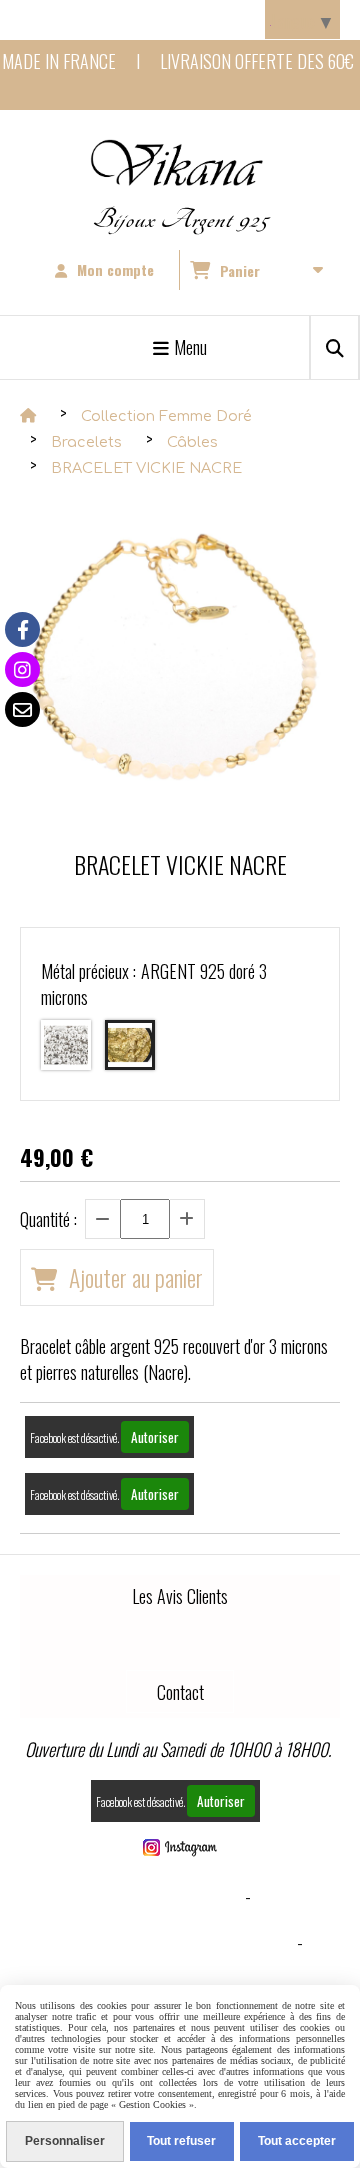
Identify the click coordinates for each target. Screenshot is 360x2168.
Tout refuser (181, 2141)
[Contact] (22, 709)
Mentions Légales (175, 1896)
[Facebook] (22, 629)
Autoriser (155, 1437)
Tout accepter (297, 2141)
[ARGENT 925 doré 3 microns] (130, 1045)
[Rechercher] (334, 347)
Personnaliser (65, 2141)
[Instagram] (22, 669)
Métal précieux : (154, 984)
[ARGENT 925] (66, 1045)
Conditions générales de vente (175, 1942)
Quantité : (48, 1219)
